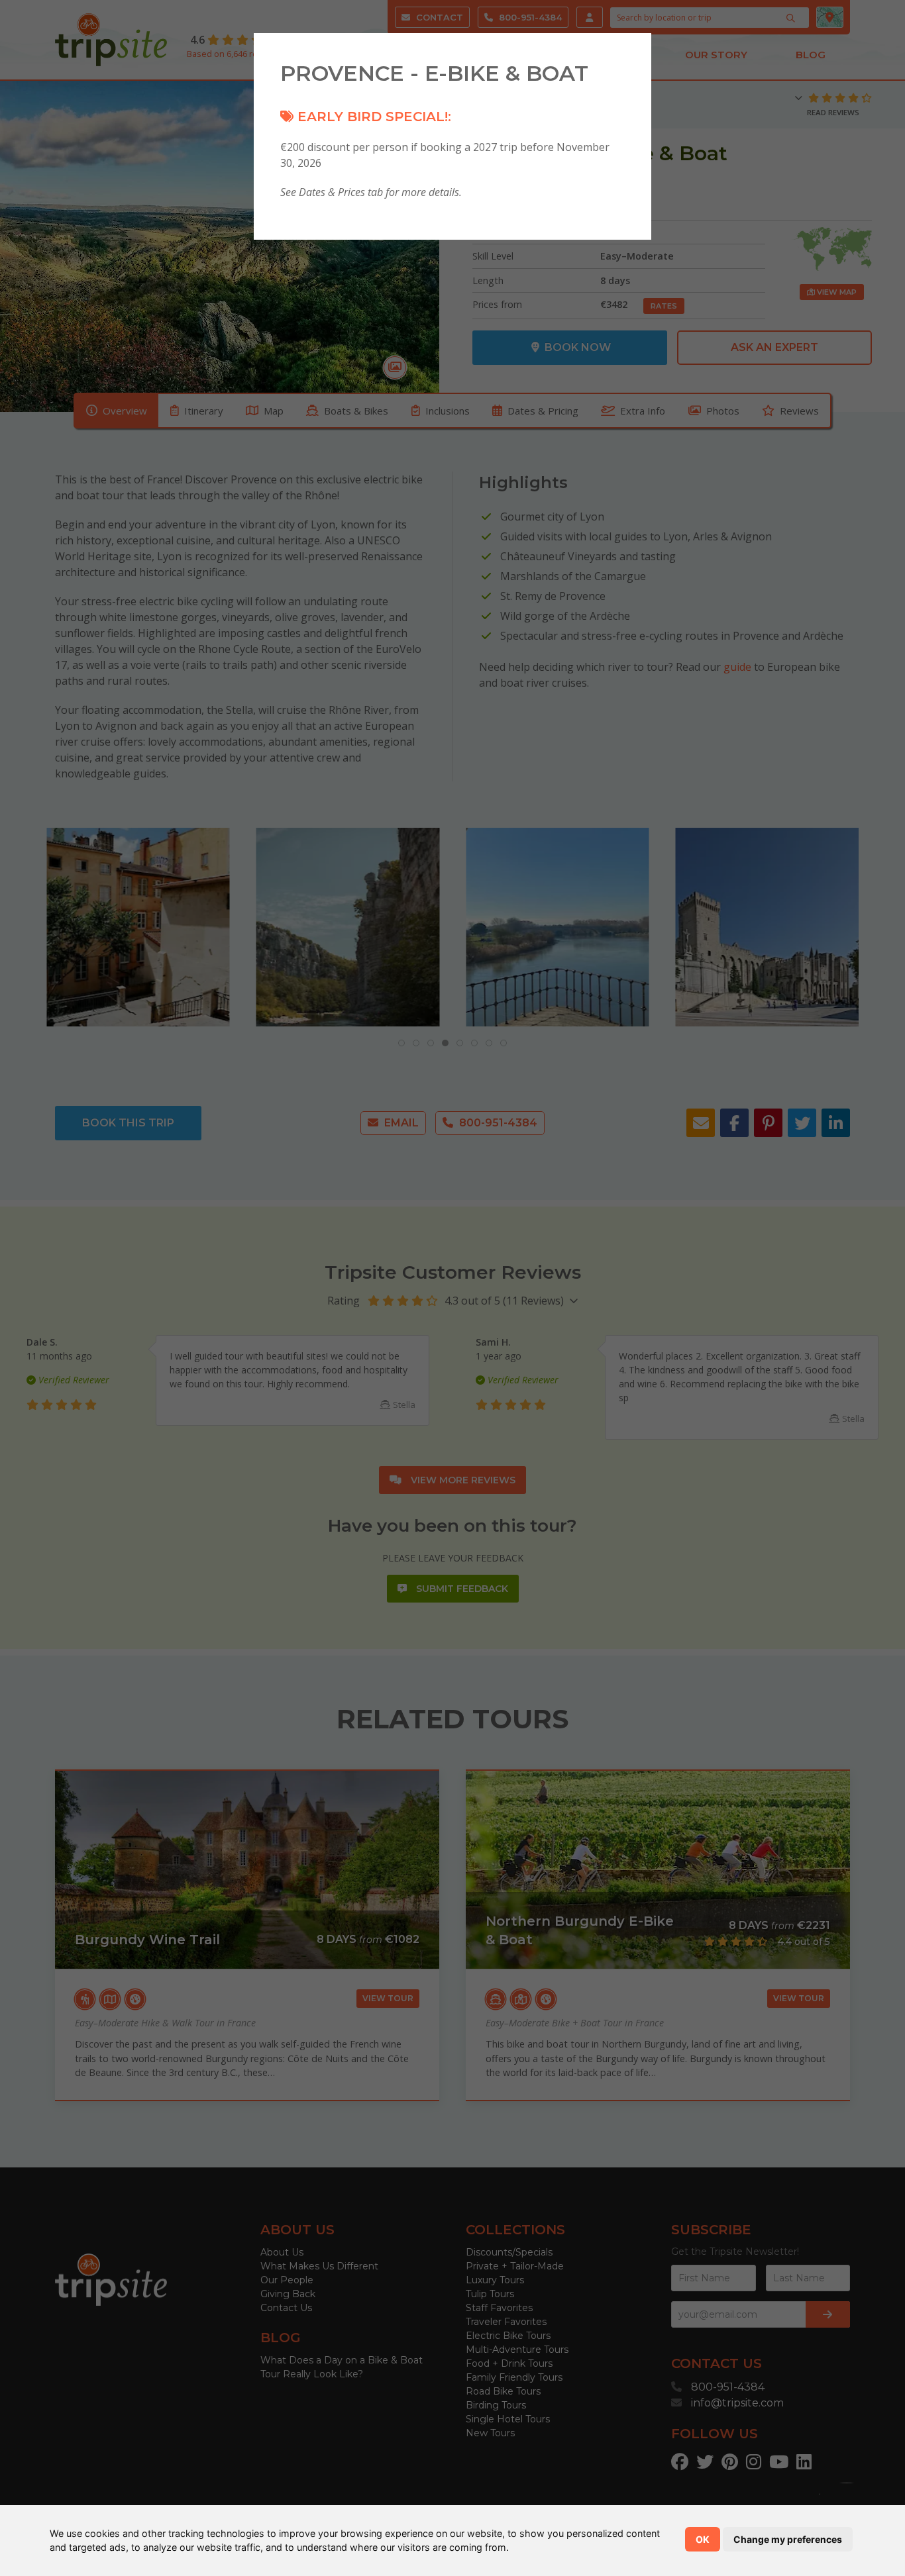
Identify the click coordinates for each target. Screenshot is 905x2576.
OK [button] (703, 2539)
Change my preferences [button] (788, 2539)
